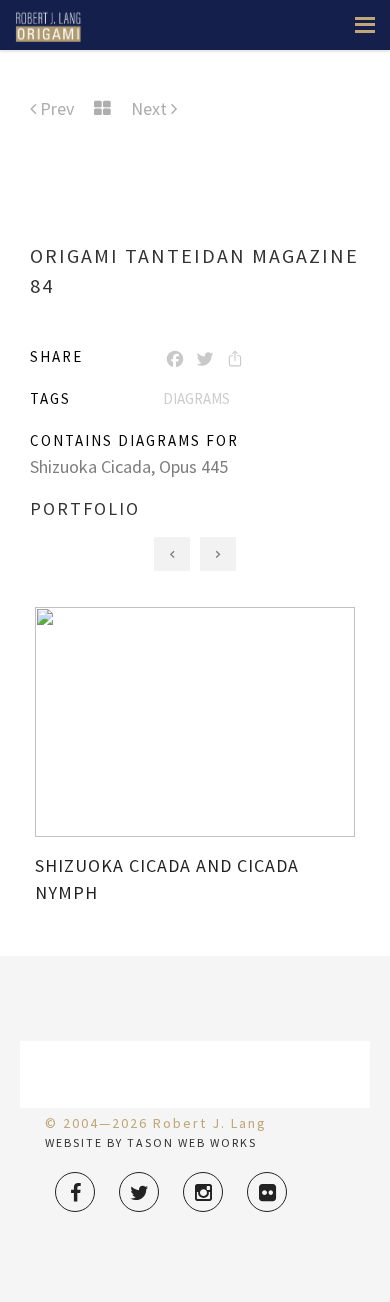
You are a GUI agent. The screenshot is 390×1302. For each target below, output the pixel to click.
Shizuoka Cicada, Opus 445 (129, 466)
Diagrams (196, 398)
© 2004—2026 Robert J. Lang (156, 1123)
